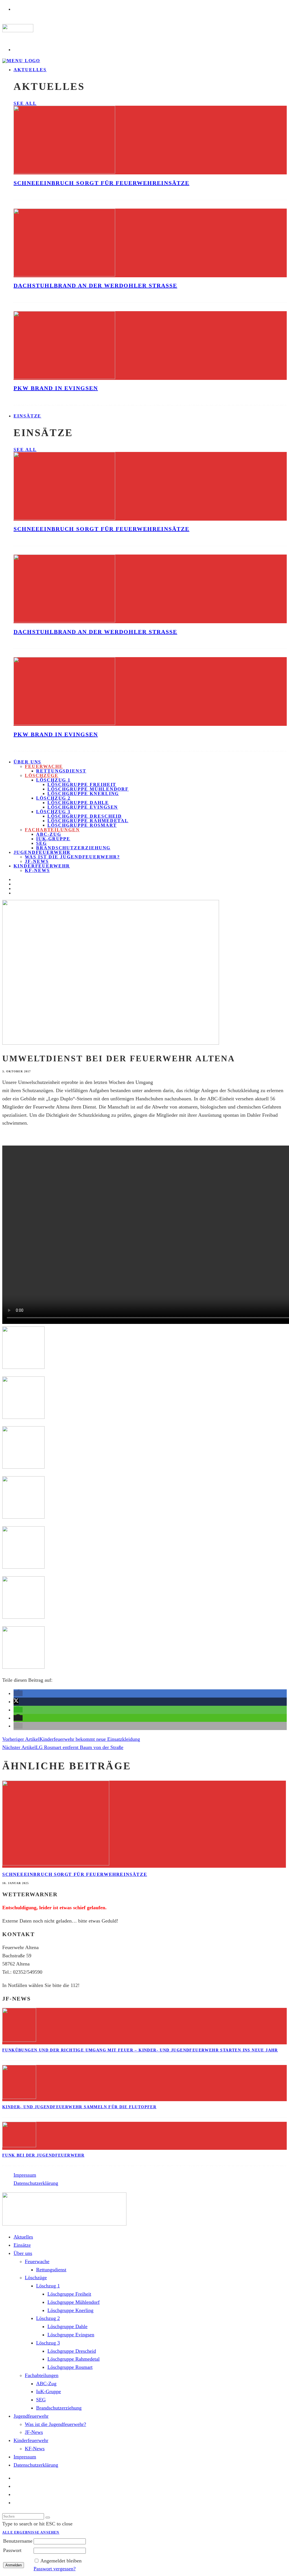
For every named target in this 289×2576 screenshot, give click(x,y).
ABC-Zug (49, 834)
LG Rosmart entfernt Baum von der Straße (80, 1747)
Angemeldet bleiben (61, 2561)
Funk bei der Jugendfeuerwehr (43, 2155)
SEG (41, 843)
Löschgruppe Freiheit (82, 784)
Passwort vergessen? (55, 2569)
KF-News (37, 870)
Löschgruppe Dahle (78, 803)
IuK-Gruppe (53, 839)
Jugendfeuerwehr (42, 852)
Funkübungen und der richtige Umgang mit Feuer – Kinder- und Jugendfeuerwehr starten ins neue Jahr (140, 2050)
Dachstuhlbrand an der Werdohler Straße (95, 285)
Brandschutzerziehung (73, 848)
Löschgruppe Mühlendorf (88, 789)
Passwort (12, 2550)
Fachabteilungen (52, 830)
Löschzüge (42, 775)
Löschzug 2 (53, 798)
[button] (18, 1693)
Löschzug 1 (53, 780)
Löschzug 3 (53, 812)
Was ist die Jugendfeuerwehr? (72, 857)
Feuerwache (44, 766)
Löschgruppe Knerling (83, 794)
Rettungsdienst (61, 771)
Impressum (25, 2175)
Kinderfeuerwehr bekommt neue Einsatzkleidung (90, 1739)
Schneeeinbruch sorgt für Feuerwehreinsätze (101, 183)
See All (25, 103)
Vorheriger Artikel (21, 1739)
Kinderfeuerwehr (42, 866)
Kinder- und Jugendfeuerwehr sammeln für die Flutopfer (79, 2107)
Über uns (27, 762)
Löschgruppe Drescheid (85, 816)
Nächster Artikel (19, 1747)
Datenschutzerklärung (36, 2183)
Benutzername (18, 2541)
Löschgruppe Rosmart (82, 825)
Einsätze (27, 416)
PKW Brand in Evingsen (56, 388)
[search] (48, 2517)
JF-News (34, 2432)
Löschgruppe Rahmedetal (88, 821)
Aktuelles (30, 70)
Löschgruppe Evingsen (83, 807)
